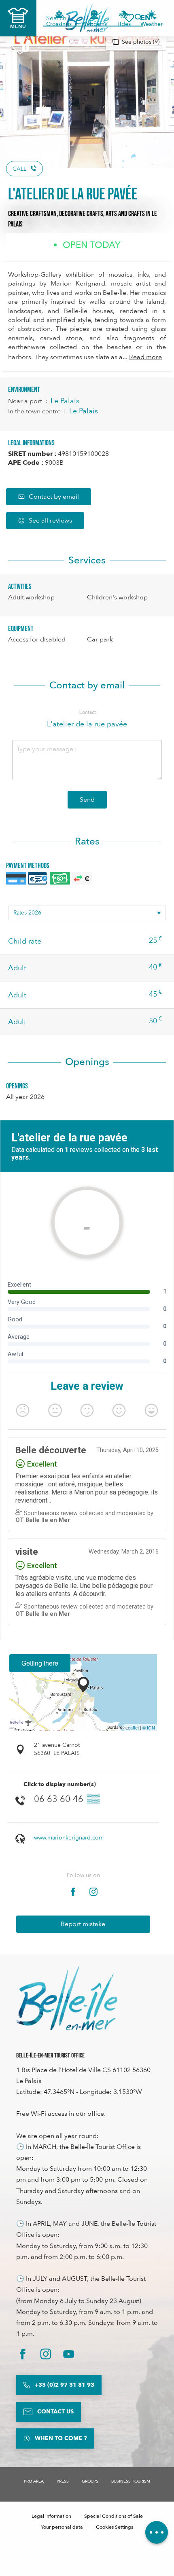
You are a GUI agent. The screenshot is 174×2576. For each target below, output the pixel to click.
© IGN (149, 1727)
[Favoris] (129, 18)
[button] (148, 18)
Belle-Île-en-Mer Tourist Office (50, 2056)
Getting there (40, 1663)
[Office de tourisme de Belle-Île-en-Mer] (67, 1998)
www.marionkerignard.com (69, 1838)
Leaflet (132, 1727)
